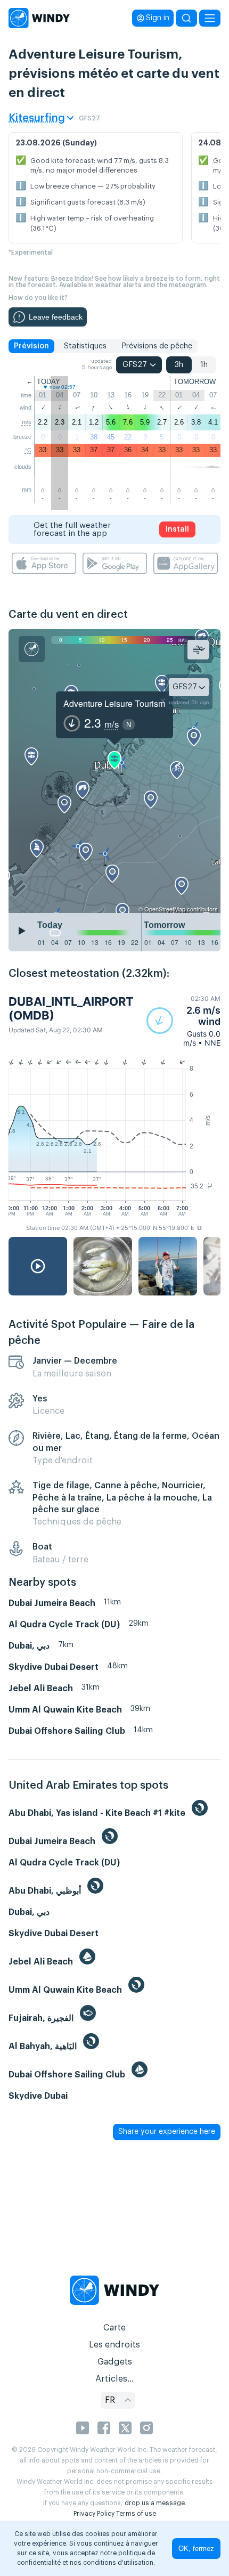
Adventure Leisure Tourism (114, 703)
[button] (183, 1021)
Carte (114, 2328)
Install (177, 529)
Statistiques (85, 346)
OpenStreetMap (165, 909)
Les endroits (114, 2345)
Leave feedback (56, 317)
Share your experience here (167, 2132)
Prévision (31, 346)
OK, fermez (196, 2549)
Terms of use (136, 2514)
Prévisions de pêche (157, 346)
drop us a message (155, 2503)
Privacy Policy (94, 2514)
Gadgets (115, 2362)
